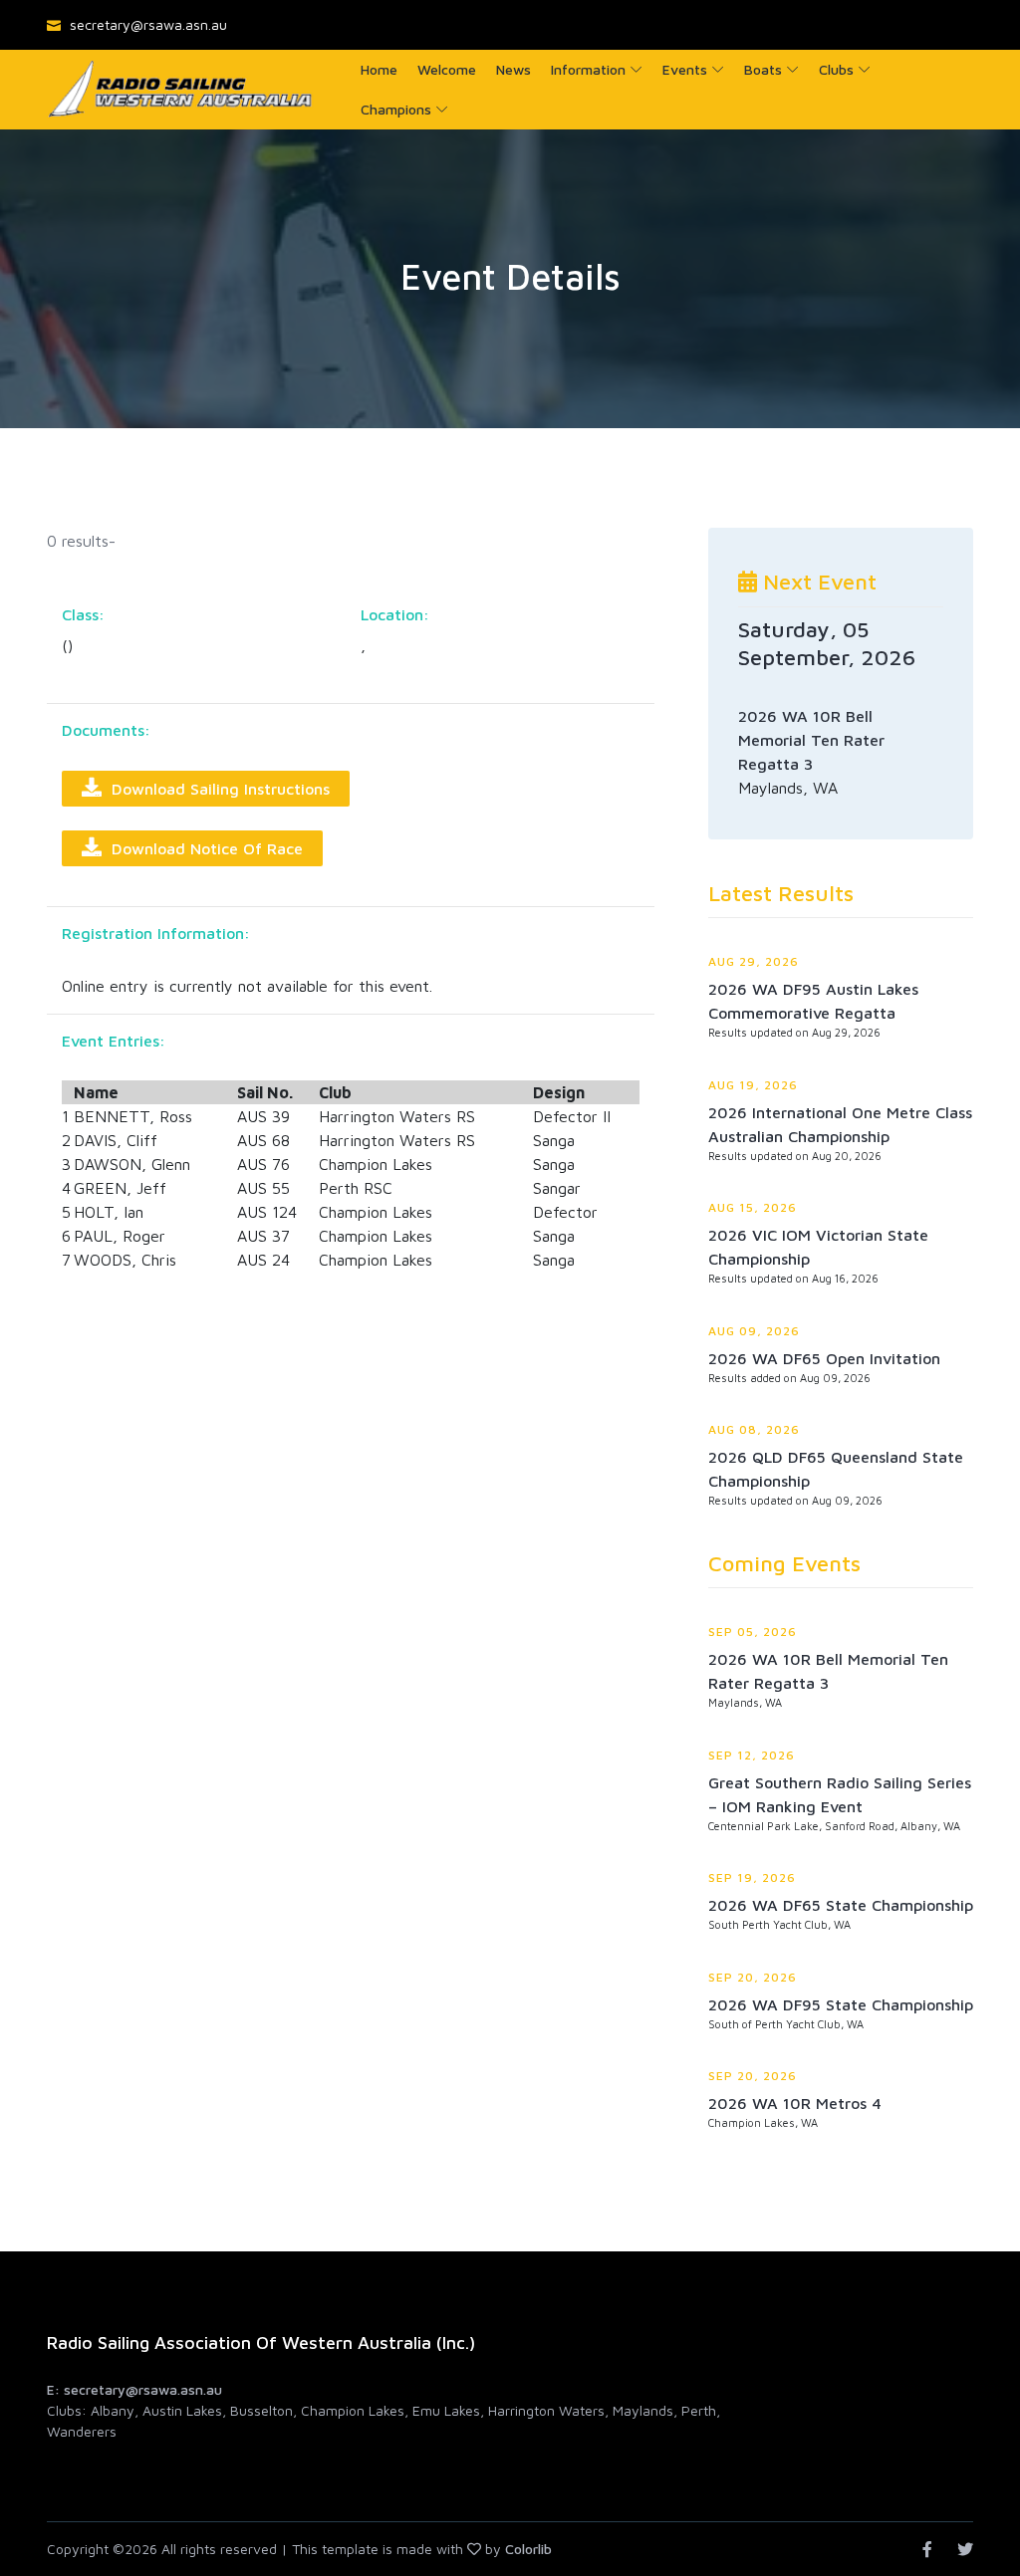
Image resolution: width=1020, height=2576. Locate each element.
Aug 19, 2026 (753, 1085)
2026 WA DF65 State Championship (841, 1905)
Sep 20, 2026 (753, 1977)
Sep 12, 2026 (752, 1755)
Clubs (836, 69)
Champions (396, 109)
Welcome (447, 69)
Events (685, 69)
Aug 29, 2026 (754, 961)
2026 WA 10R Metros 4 (795, 2103)
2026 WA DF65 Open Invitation (824, 1358)
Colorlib (528, 2549)
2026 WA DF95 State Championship (841, 2004)
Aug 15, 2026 (753, 1207)
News (513, 69)
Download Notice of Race (202, 848)
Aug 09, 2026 (754, 1331)
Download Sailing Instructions (216, 789)
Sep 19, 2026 (752, 1877)
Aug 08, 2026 (754, 1429)
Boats (763, 69)
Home (379, 69)
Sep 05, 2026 (753, 1632)
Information (588, 69)
